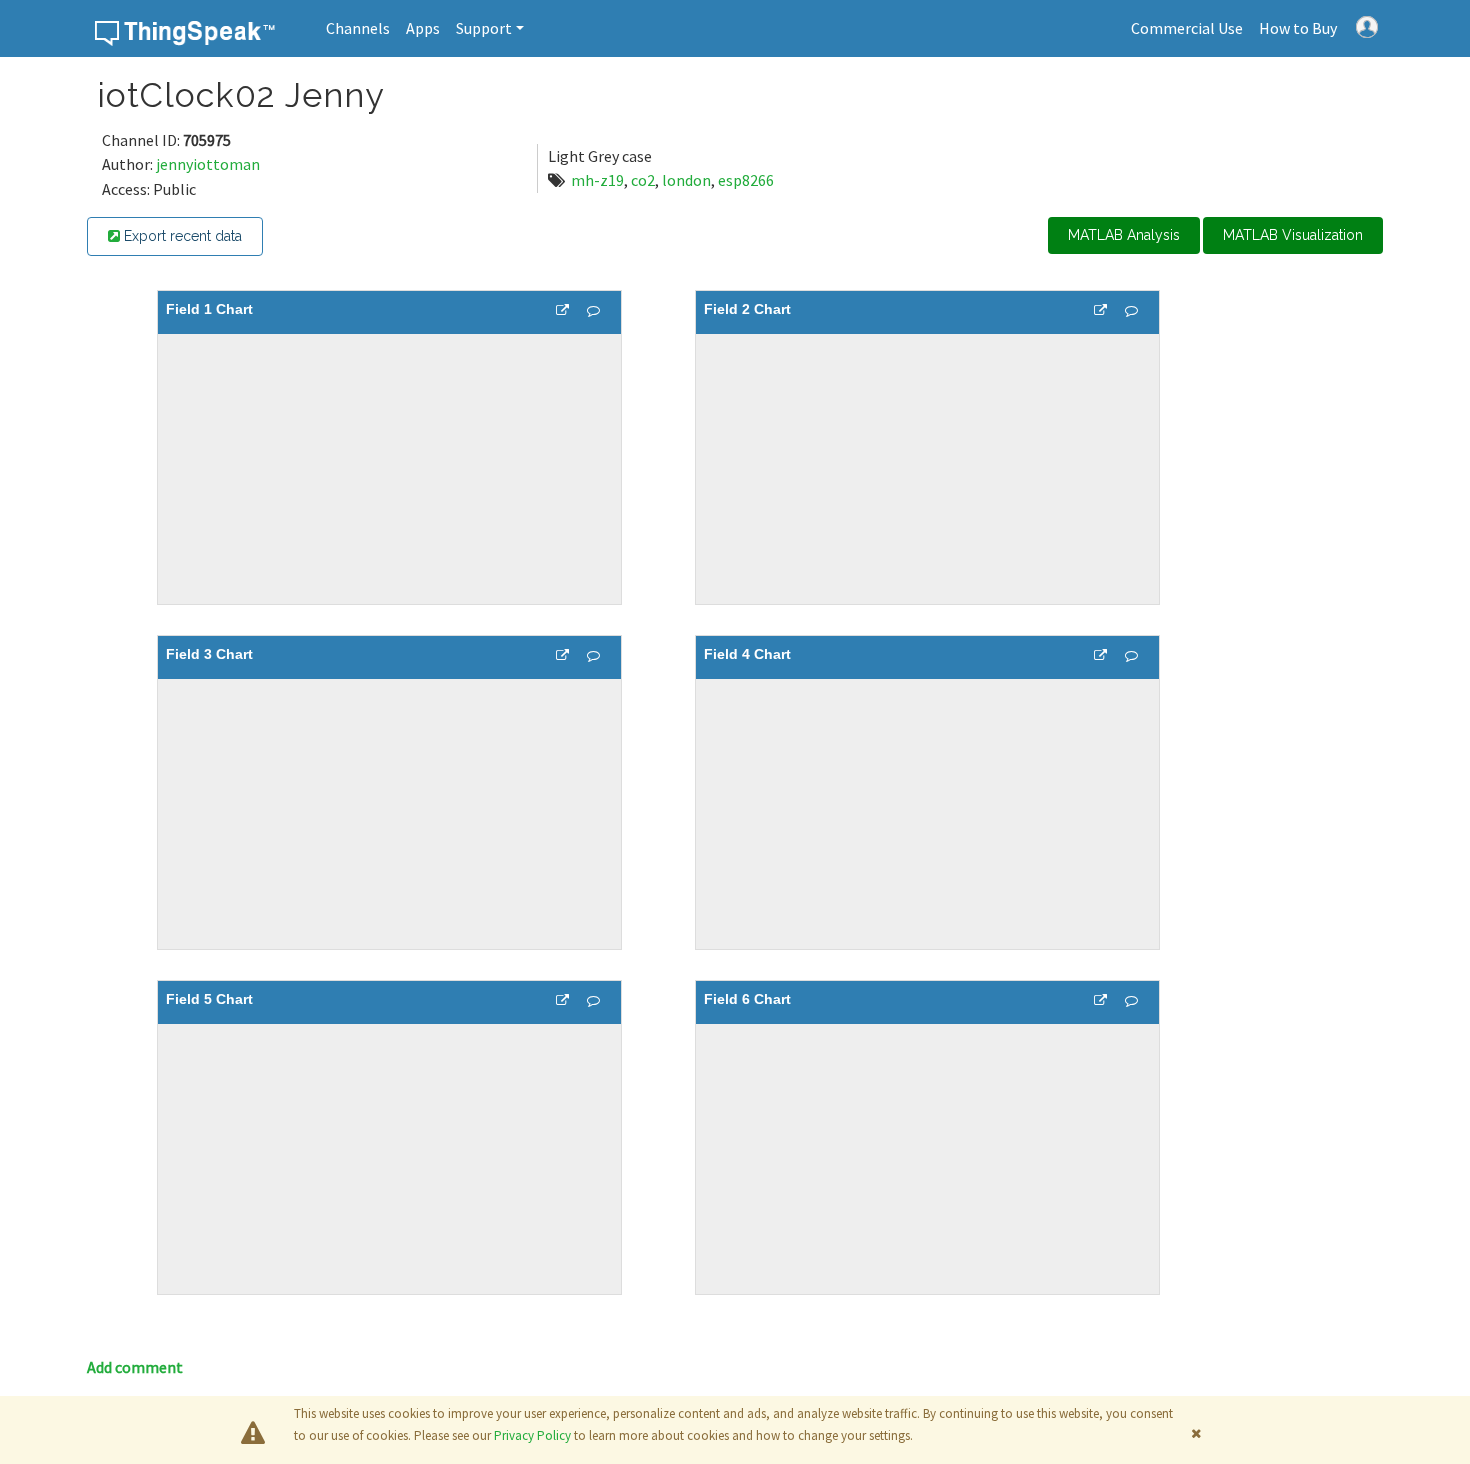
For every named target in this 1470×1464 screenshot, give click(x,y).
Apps (423, 28)
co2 (643, 180)
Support (484, 28)
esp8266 (746, 180)
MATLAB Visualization (1293, 235)
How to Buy (1298, 28)
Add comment (135, 1367)
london (686, 180)
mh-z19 (597, 180)
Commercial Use (1187, 28)
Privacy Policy (532, 1435)
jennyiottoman (208, 164)
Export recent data (181, 236)
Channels (358, 28)
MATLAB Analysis (1124, 235)
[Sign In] (1367, 25)
